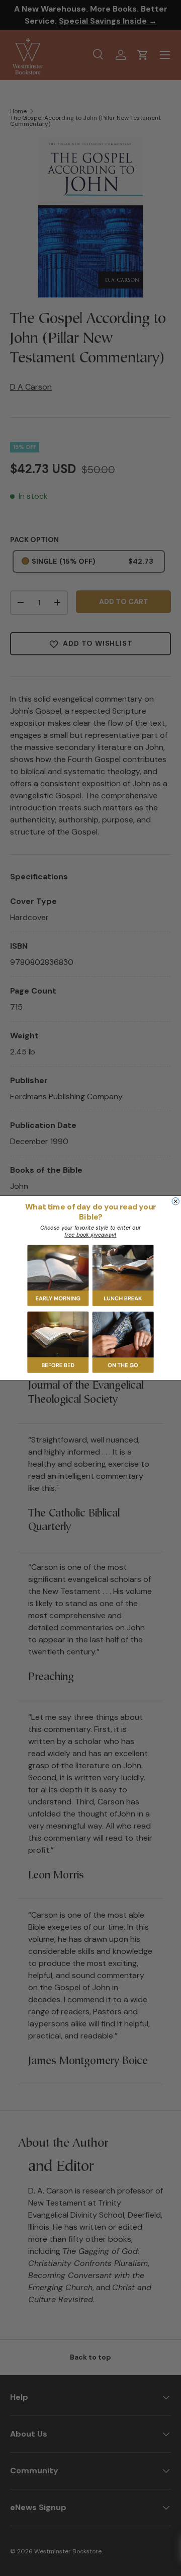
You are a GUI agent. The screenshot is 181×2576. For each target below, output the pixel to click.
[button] (58, 1275)
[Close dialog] (175, 1201)
